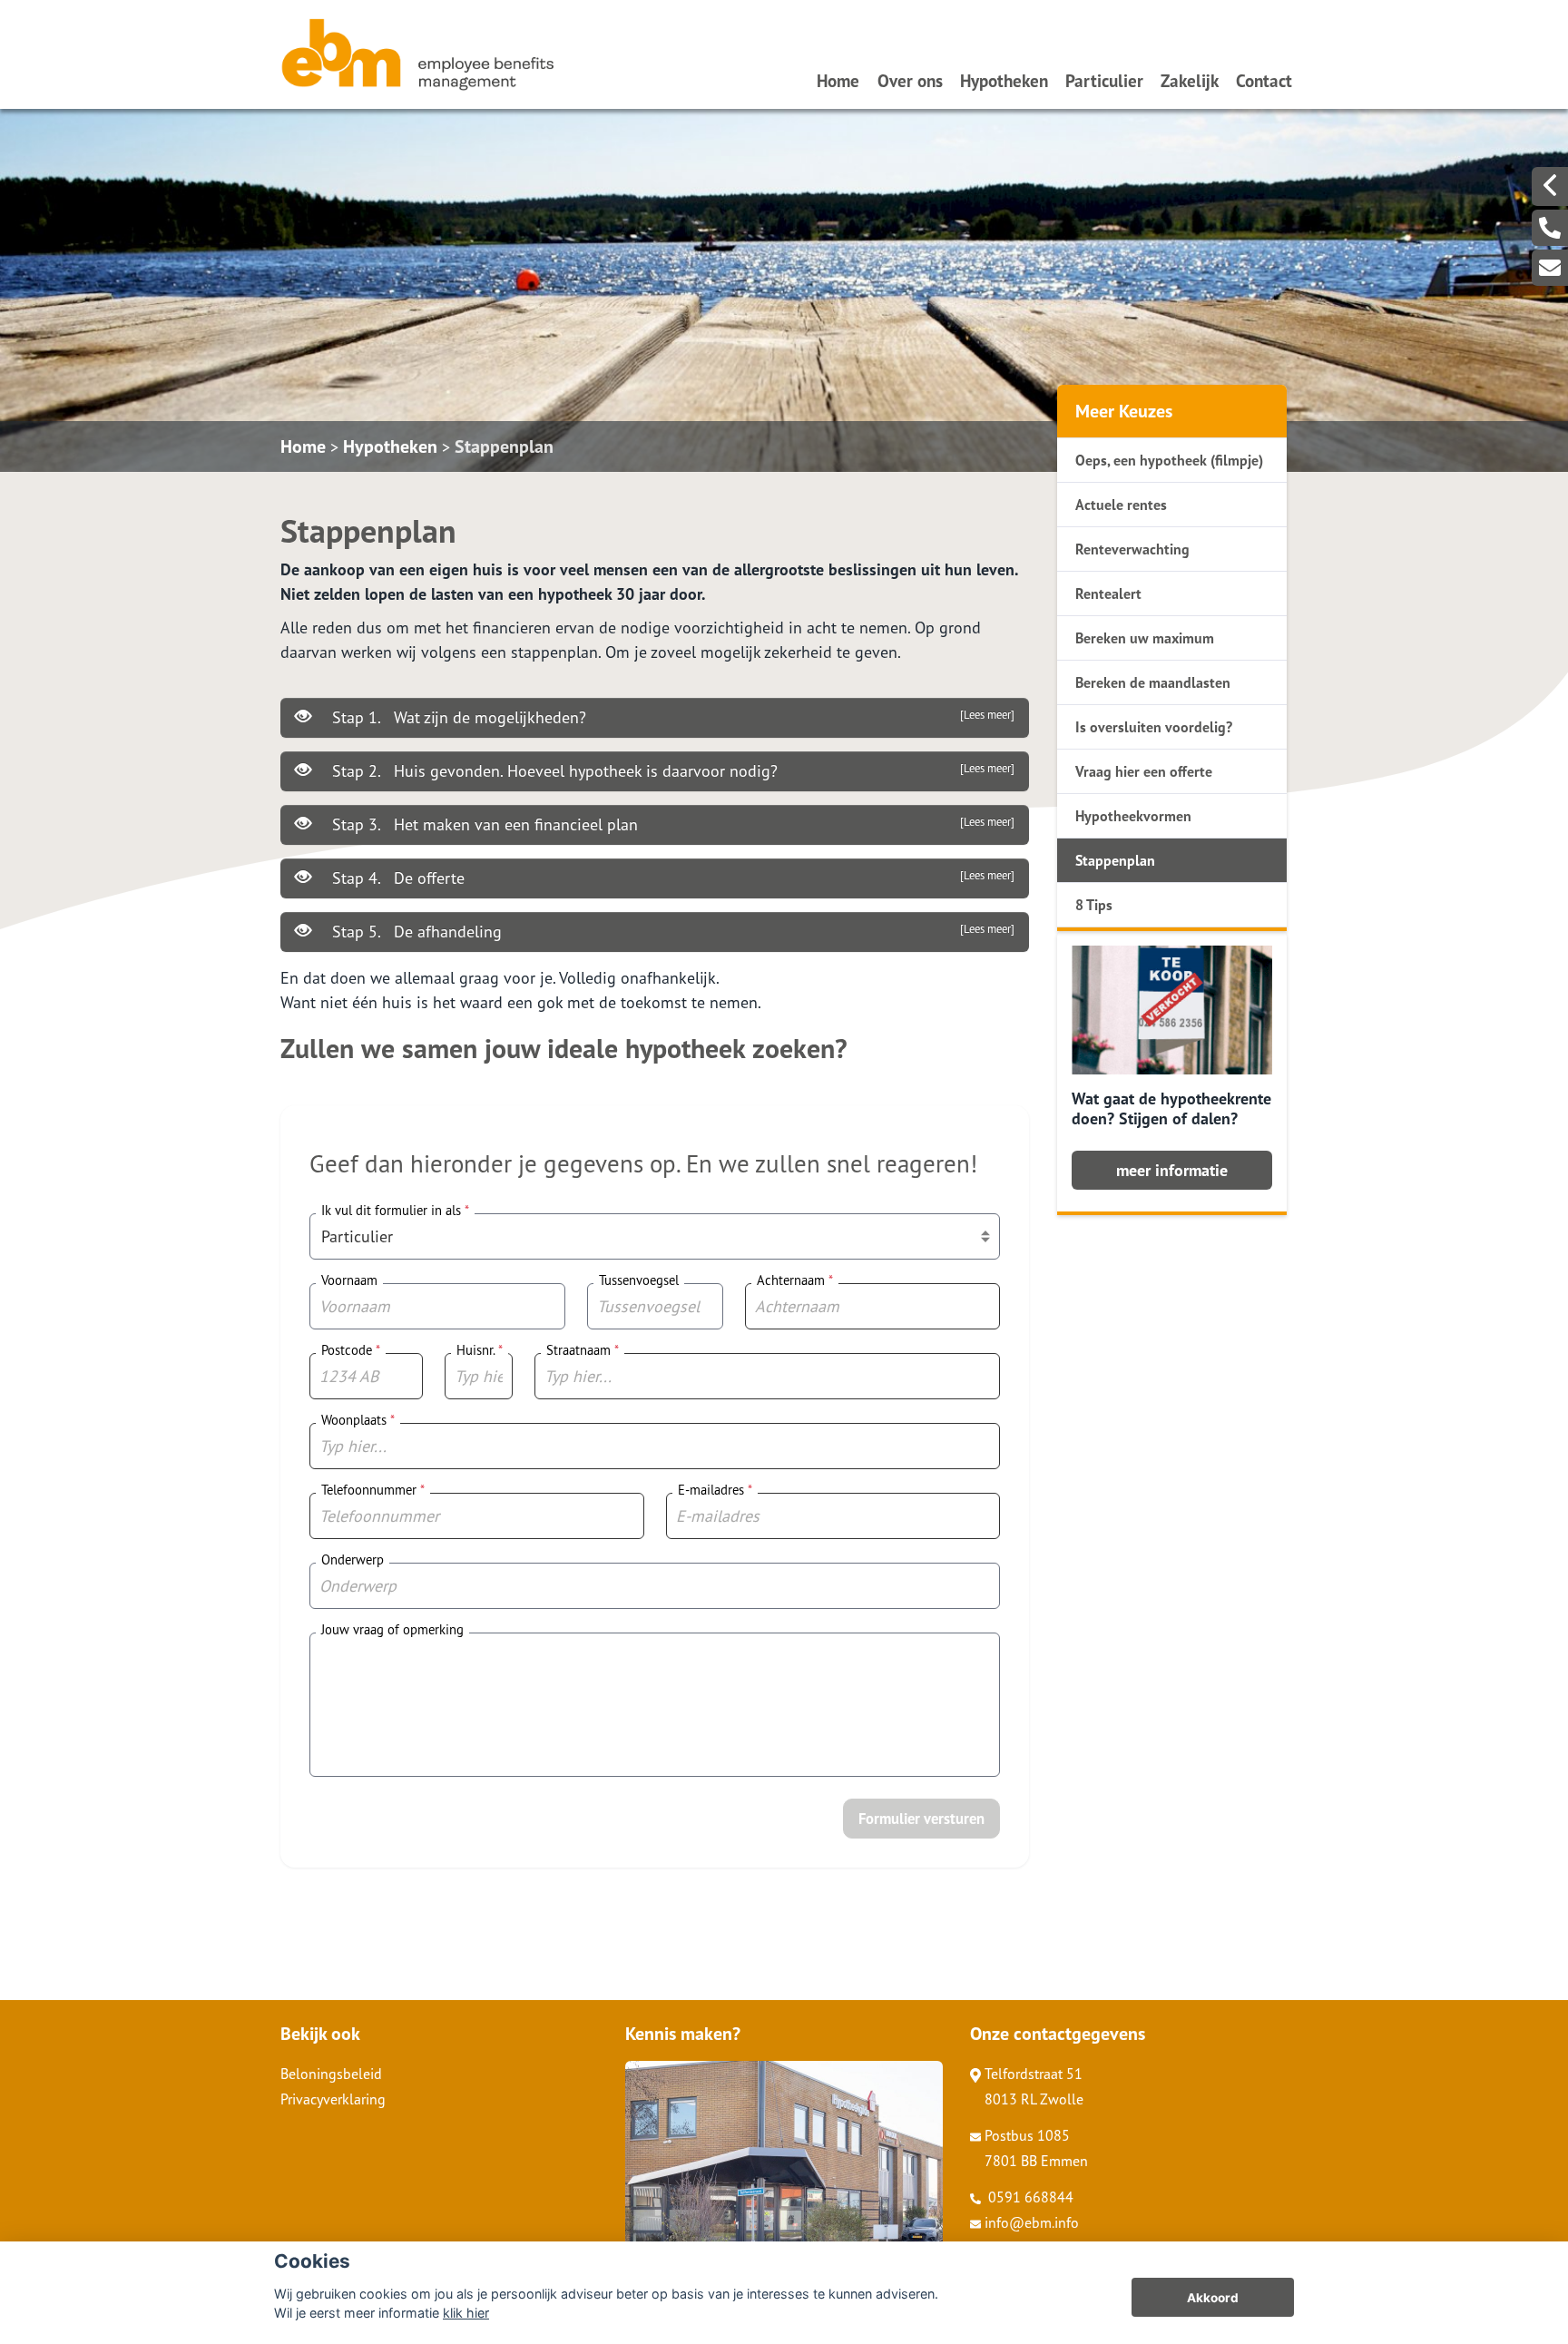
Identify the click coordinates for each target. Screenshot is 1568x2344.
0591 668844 (1029, 2197)
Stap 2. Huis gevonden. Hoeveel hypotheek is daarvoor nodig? (671, 771)
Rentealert (1108, 593)
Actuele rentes (1121, 505)
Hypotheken (1004, 80)
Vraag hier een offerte (1144, 771)
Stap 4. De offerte (671, 878)
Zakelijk (1190, 80)
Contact (1264, 80)
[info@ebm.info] (1550, 268)
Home (838, 80)
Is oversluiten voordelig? (1154, 727)
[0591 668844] (1550, 228)
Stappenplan (504, 446)
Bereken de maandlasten (1153, 682)
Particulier (1104, 80)
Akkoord (1213, 2298)
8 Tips (1094, 905)
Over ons (910, 80)
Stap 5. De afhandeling (671, 932)
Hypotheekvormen (1133, 816)
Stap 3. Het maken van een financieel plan (671, 824)
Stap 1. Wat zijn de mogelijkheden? (671, 717)
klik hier (466, 2313)
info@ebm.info (1032, 2222)
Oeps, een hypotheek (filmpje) (1169, 460)
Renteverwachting (1132, 549)
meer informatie (1172, 1170)
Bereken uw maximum (1145, 638)
